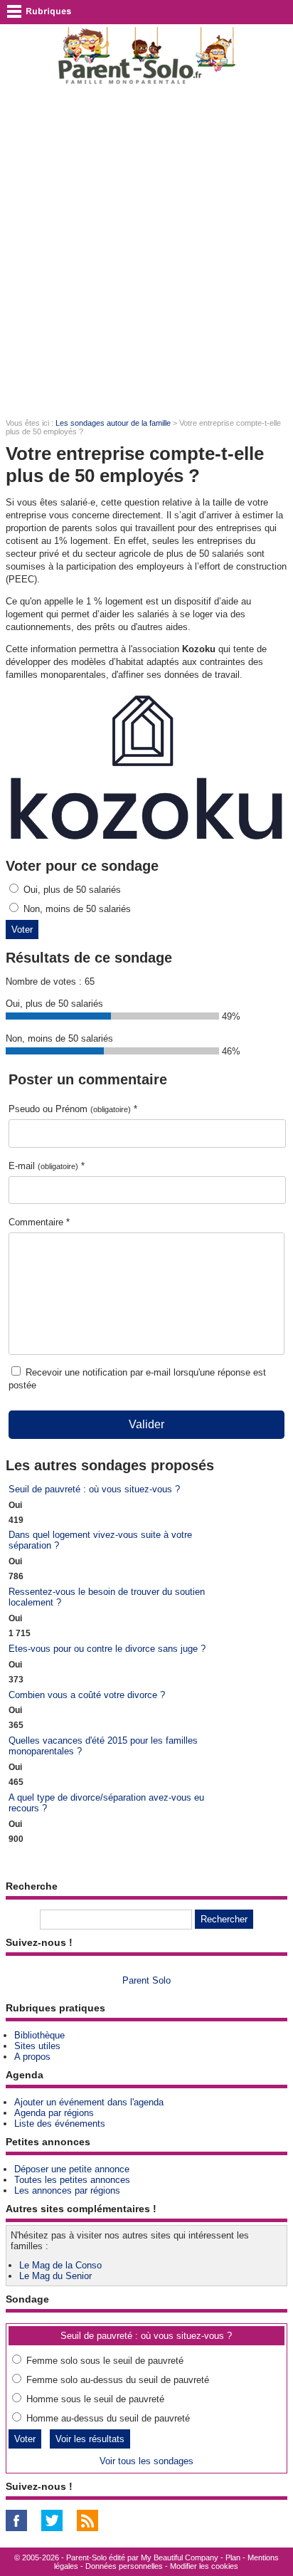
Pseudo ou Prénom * (73, 1109)
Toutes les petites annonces (72, 2180)
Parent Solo (146, 1980)
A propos (32, 2057)
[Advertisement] (146, 251)
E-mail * (47, 1166)
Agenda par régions (54, 2113)
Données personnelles (124, 2566)
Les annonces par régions (67, 2190)
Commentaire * (39, 1222)
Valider (146, 1424)
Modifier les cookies (204, 2566)
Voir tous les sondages (146, 2461)
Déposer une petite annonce (72, 2169)
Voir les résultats (90, 2439)
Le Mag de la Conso (60, 2265)
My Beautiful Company (180, 2557)
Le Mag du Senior (55, 2276)
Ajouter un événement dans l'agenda (89, 2102)
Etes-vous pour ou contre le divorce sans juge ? (107, 1649)
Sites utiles (37, 2046)
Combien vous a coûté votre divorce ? (87, 1695)
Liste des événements (60, 2124)
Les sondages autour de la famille (113, 423)
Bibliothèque (39, 2035)
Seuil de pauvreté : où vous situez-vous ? (94, 1489)
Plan (233, 2557)
